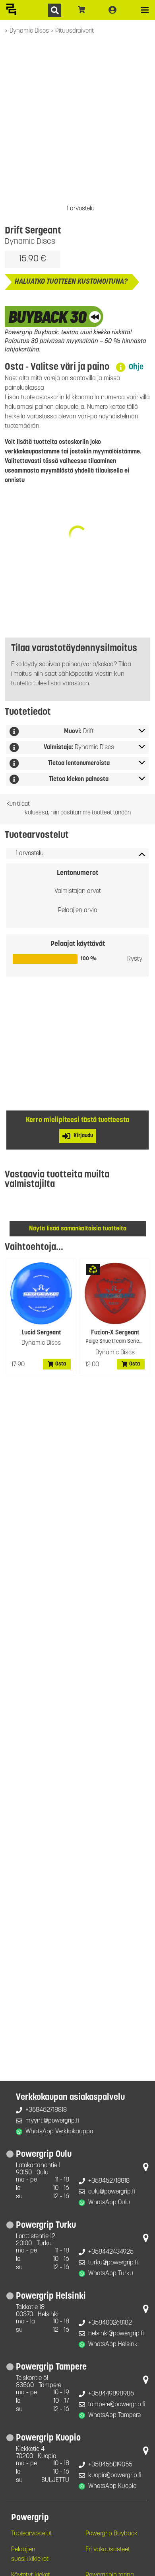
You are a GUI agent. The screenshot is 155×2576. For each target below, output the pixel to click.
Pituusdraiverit (75, 31)
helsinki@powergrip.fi (116, 2334)
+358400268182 (110, 2323)
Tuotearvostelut (32, 2534)
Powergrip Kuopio (48, 2438)
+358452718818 (46, 2110)
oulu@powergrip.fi (112, 2192)
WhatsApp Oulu (109, 2203)
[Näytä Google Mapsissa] (146, 2169)
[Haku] (55, 10)
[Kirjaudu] (112, 10)
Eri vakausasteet (108, 2550)
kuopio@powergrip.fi (115, 2476)
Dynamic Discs (30, 31)
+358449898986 (111, 2394)
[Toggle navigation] (145, 10)
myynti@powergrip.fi (52, 2121)
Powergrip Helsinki (51, 2296)
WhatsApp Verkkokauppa (59, 2132)
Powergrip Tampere (51, 2367)
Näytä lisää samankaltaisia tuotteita (78, 1229)
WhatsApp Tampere (114, 2415)
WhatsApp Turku (111, 2274)
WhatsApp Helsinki (113, 2344)
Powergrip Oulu (44, 2155)
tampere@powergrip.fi (117, 2405)
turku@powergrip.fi (113, 2263)
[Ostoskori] (82, 10)
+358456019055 (110, 2465)
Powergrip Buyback (111, 2534)
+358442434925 (111, 2252)
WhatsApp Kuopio (112, 2486)
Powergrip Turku (46, 2226)
